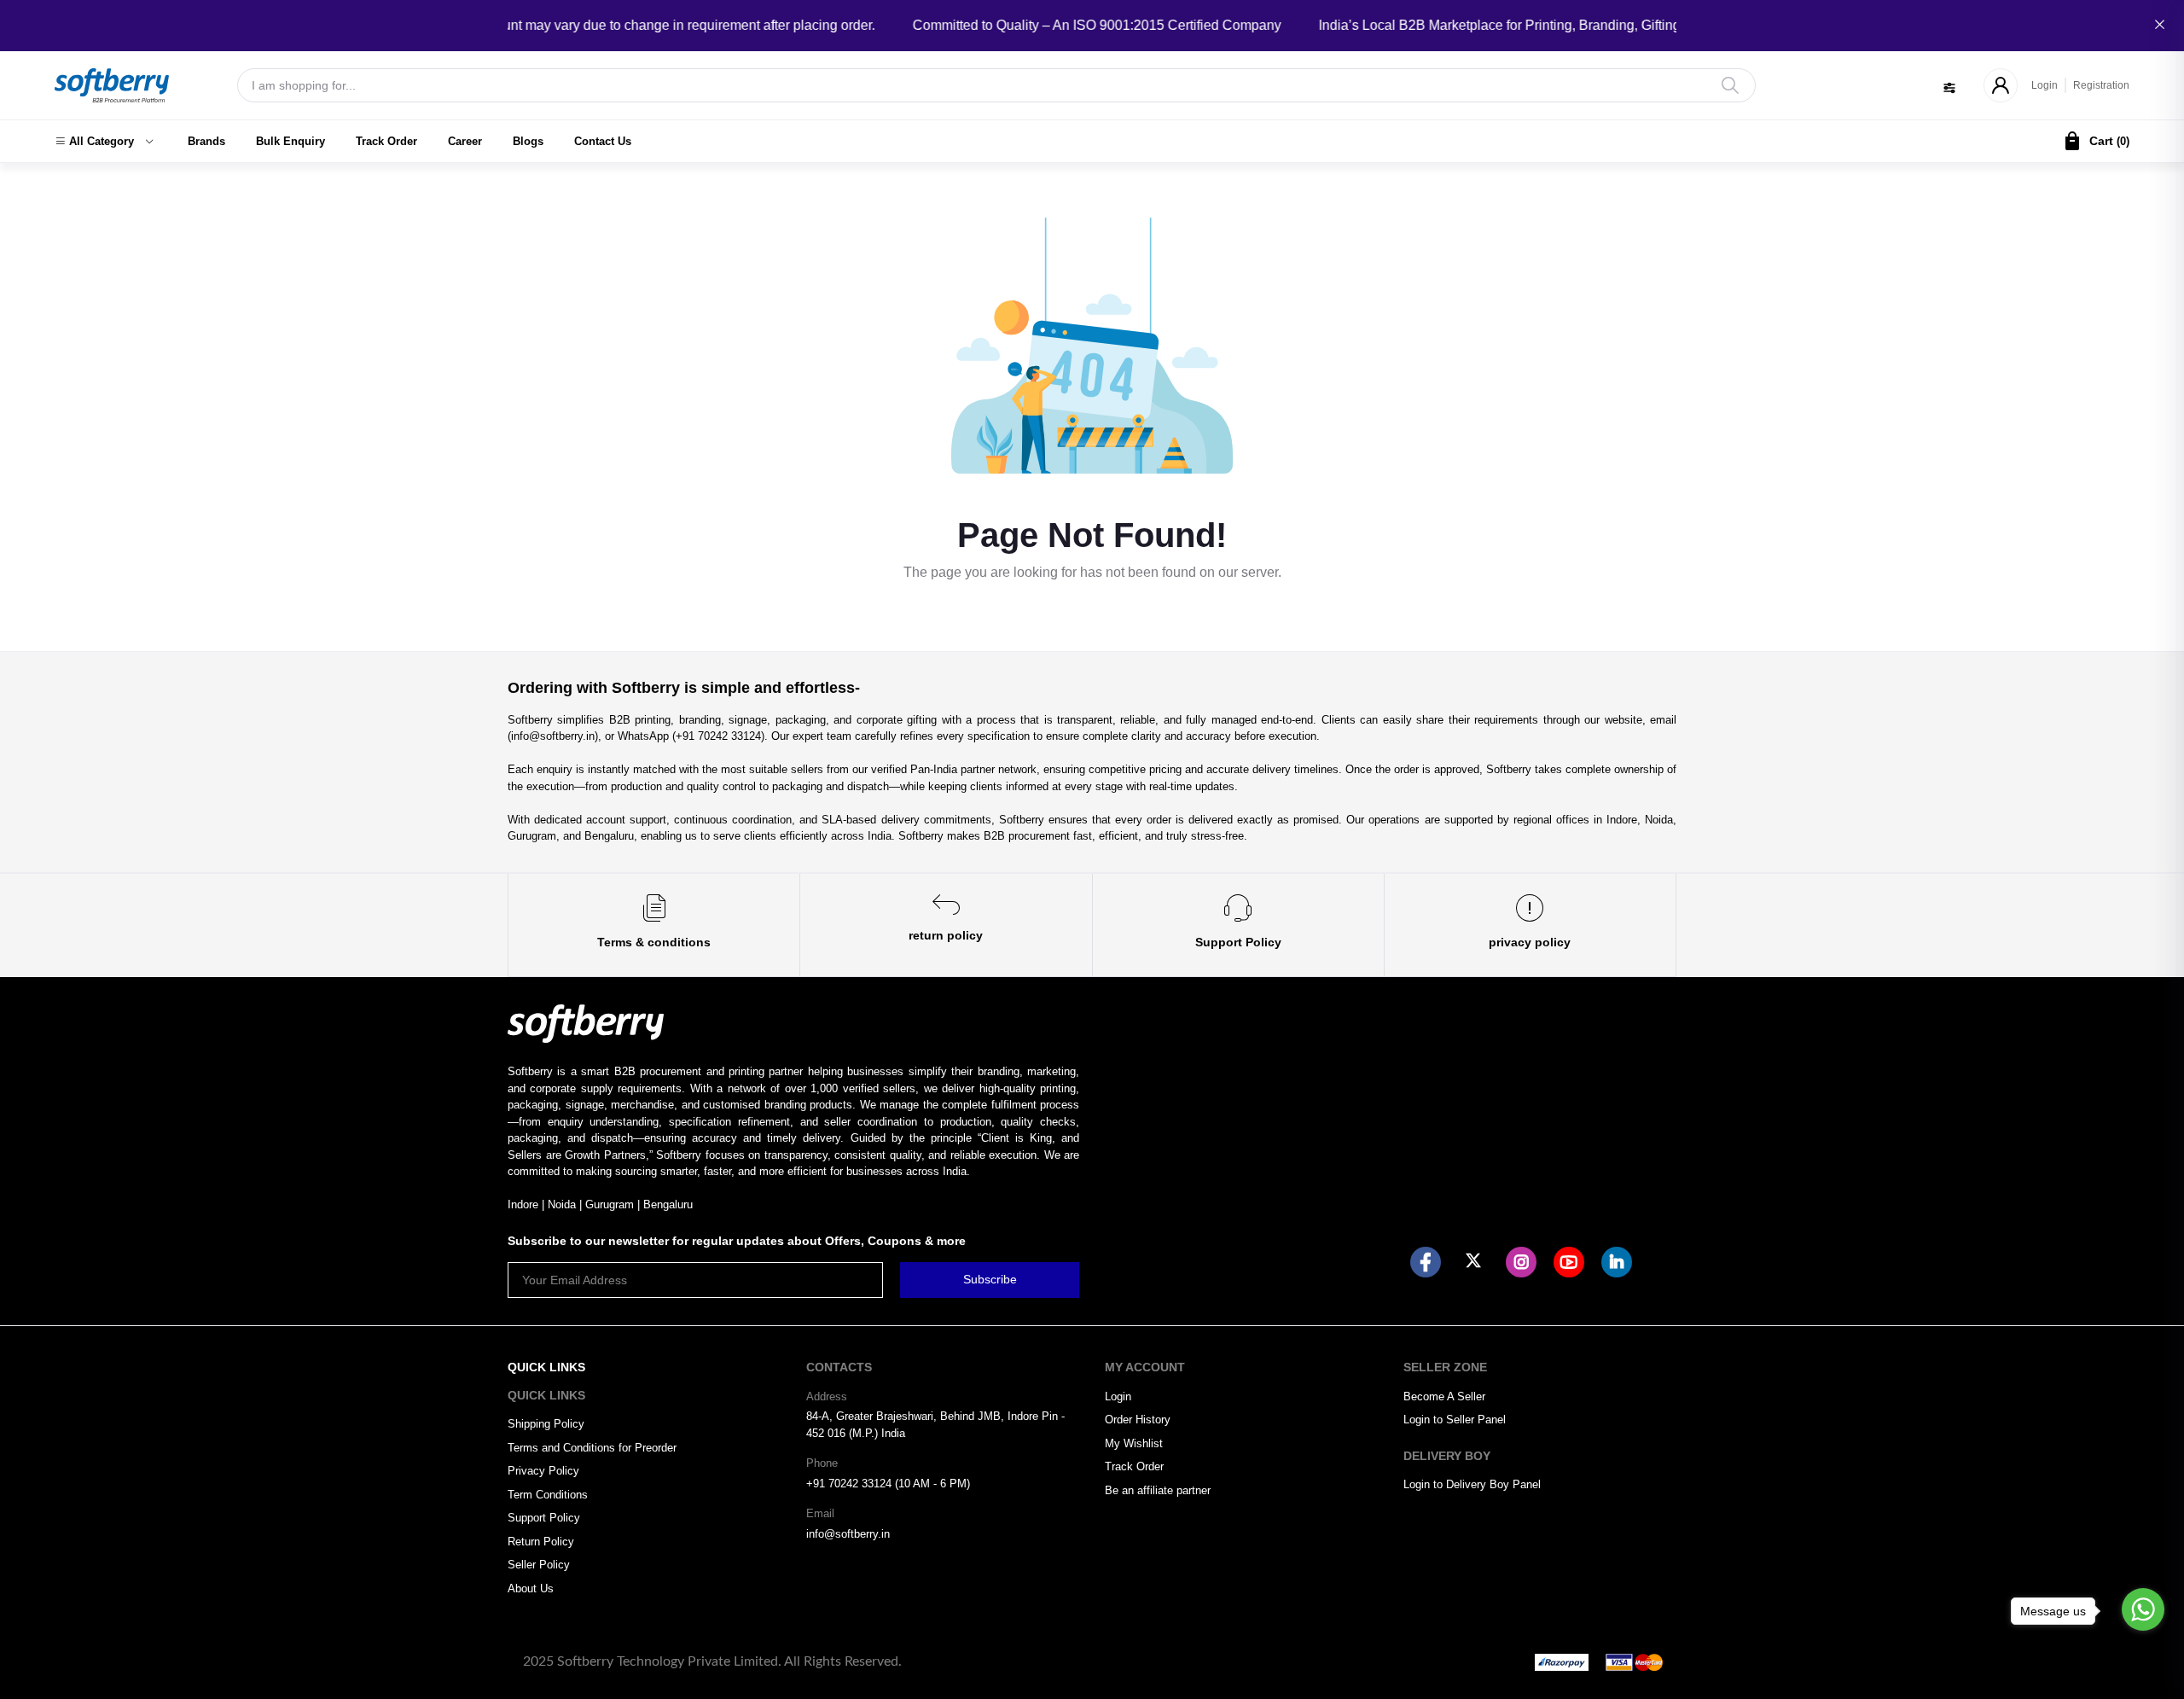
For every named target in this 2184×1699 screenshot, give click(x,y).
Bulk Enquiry (290, 141)
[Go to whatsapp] (2143, 1609)
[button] (104, 142)
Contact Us (603, 141)
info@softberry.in (848, 1534)
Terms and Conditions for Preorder (592, 1448)
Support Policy (544, 1518)
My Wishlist (1134, 1443)
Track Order (386, 141)
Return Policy (541, 1542)
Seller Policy (539, 1565)
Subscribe (990, 1279)
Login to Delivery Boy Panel (1472, 1484)
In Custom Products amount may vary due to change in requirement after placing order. (584, 25)
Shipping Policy (546, 1424)
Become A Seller (1444, 1396)
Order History (1138, 1420)
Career (465, 141)
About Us (531, 1588)
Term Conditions (548, 1495)
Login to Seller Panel (1455, 1420)
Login (2045, 85)
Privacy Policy (543, 1471)
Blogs (528, 141)
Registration (2101, 85)
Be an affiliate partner (1158, 1490)
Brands (206, 141)
